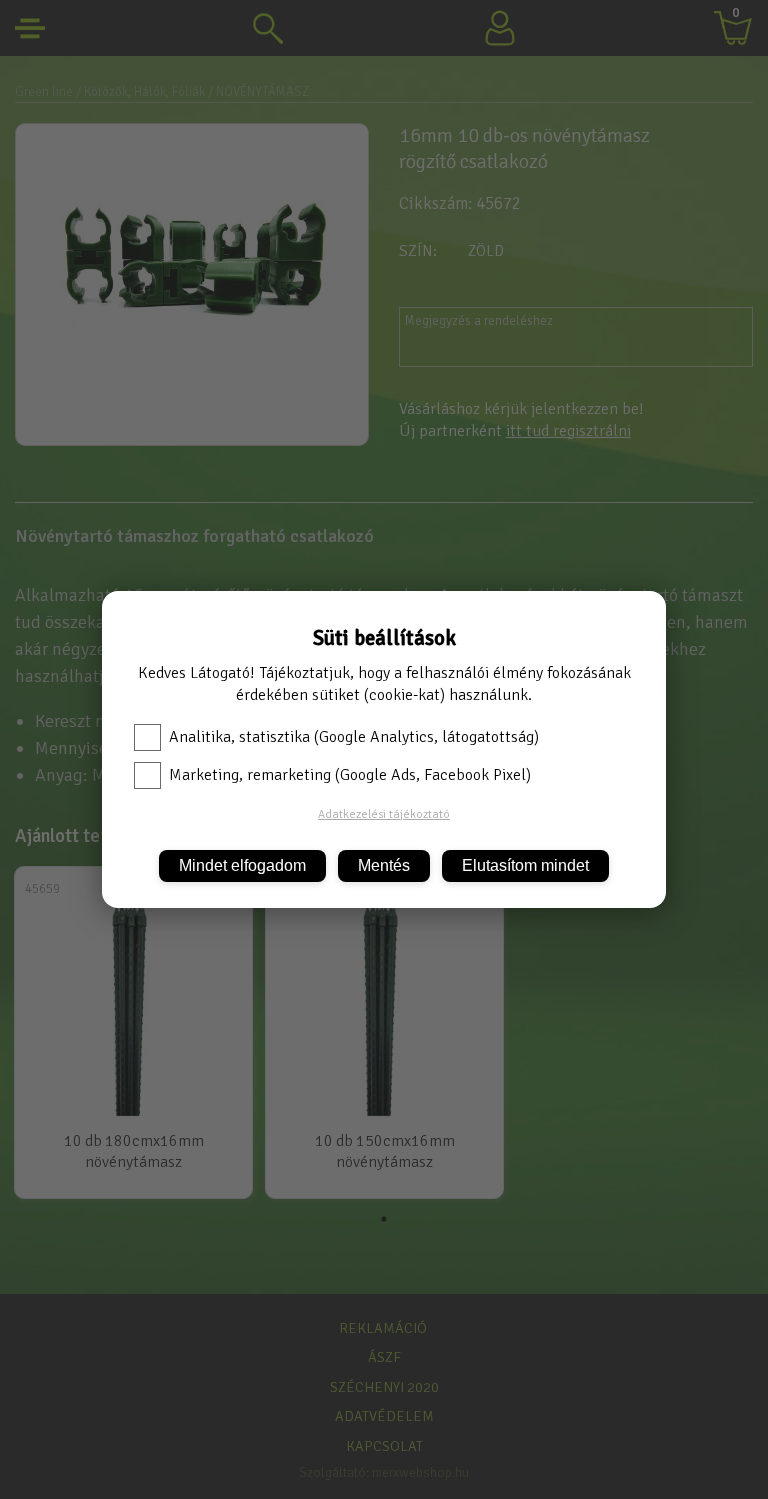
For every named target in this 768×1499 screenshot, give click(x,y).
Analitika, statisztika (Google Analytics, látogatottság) (354, 737)
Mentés (384, 865)
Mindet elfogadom (242, 865)
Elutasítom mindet (525, 865)
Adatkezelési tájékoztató (384, 814)
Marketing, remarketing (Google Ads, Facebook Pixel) (350, 775)
